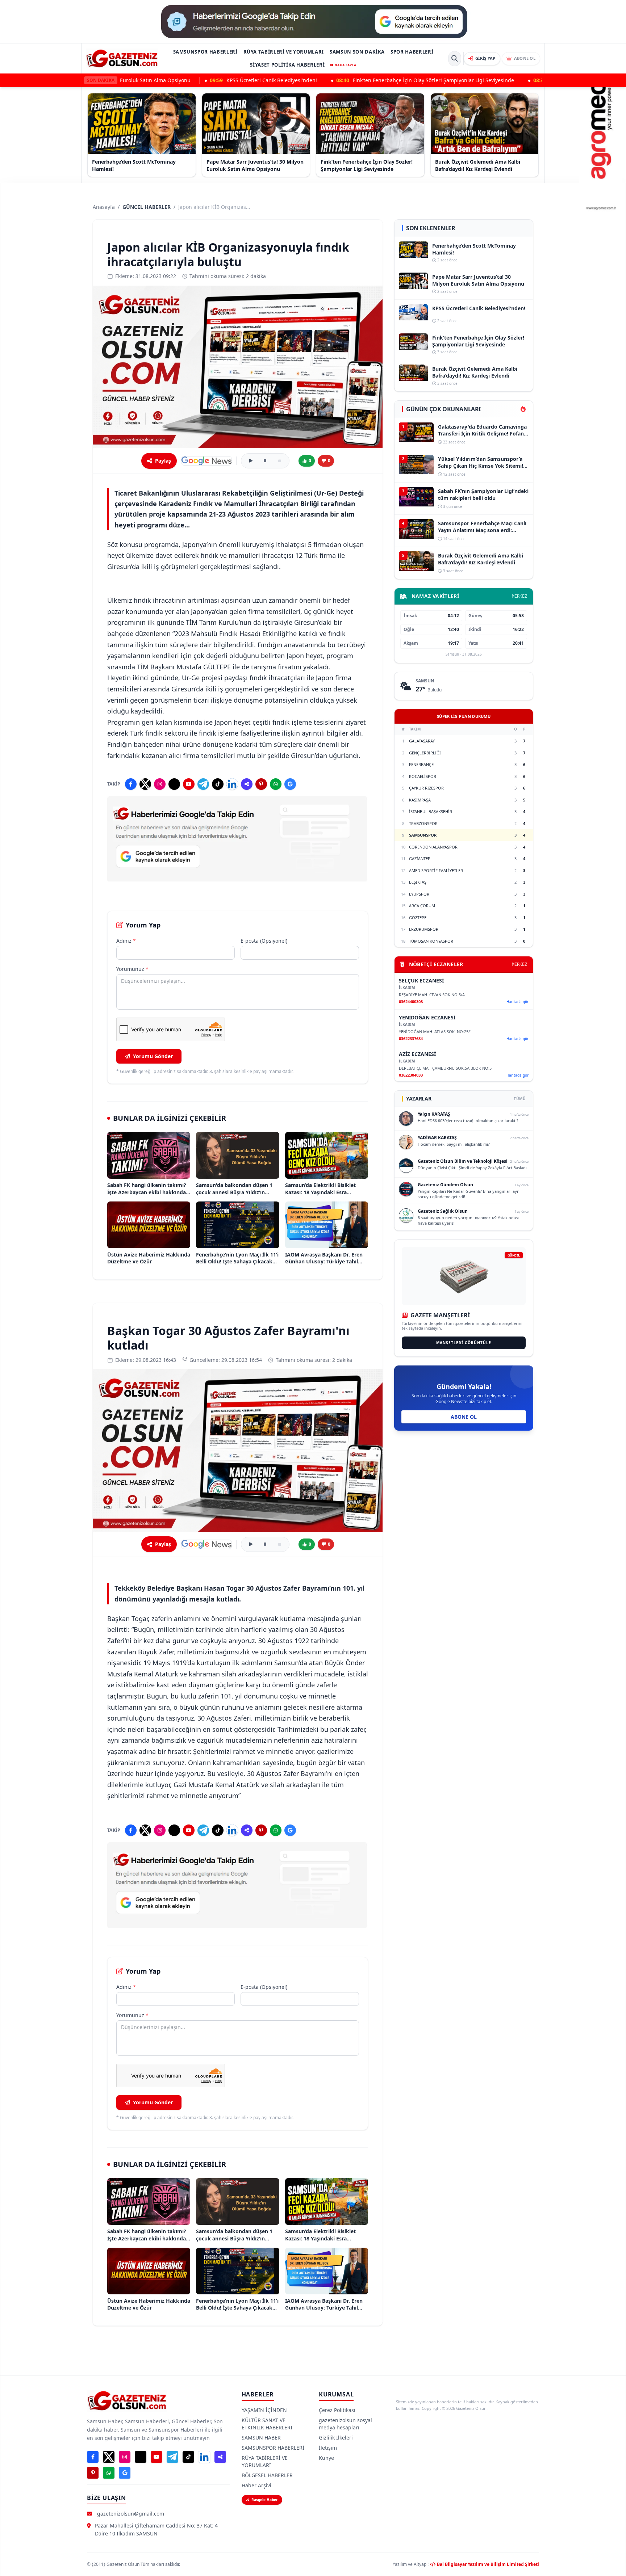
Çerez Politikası (337, 2410)
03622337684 (411, 1038)
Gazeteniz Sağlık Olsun (443, 1211)
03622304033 (411, 1075)
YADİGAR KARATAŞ (437, 1138)
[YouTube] (189, 784)
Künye (326, 2458)
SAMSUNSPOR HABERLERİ (205, 52)
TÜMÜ (520, 1099)
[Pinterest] (261, 784)
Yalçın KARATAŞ (434, 1114)
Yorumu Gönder (153, 1056)
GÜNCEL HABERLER (147, 207)
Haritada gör (518, 1002)
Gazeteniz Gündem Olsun (445, 1185)
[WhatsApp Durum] (276, 784)
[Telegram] (203, 784)
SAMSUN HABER (261, 2438)
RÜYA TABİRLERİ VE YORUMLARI (284, 52)
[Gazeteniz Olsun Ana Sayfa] (122, 58)
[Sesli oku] (251, 461)
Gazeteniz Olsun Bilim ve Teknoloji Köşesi (463, 1161)
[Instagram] (160, 784)
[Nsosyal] (247, 784)
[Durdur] (280, 461)
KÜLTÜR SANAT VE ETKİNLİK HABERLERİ (267, 2424)
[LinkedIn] (232, 784)
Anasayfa (104, 207)
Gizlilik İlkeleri (336, 2438)
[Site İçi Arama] (455, 59)
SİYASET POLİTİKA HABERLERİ (287, 65)
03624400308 (411, 1001)
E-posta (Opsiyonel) (264, 941)
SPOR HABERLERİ (412, 52)
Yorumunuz (132, 969)
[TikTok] (218, 784)
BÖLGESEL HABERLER (267, 2475)
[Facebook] (131, 784)
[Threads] (174, 784)
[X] (145, 784)
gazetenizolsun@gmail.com (131, 2514)
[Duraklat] (265, 461)
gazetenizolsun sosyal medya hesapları (345, 2424)
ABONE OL (464, 1417)
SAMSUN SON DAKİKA (357, 52)
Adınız (126, 941)
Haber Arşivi (256, 2485)
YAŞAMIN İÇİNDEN (264, 2410)
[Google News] (206, 461)
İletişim (328, 2448)
